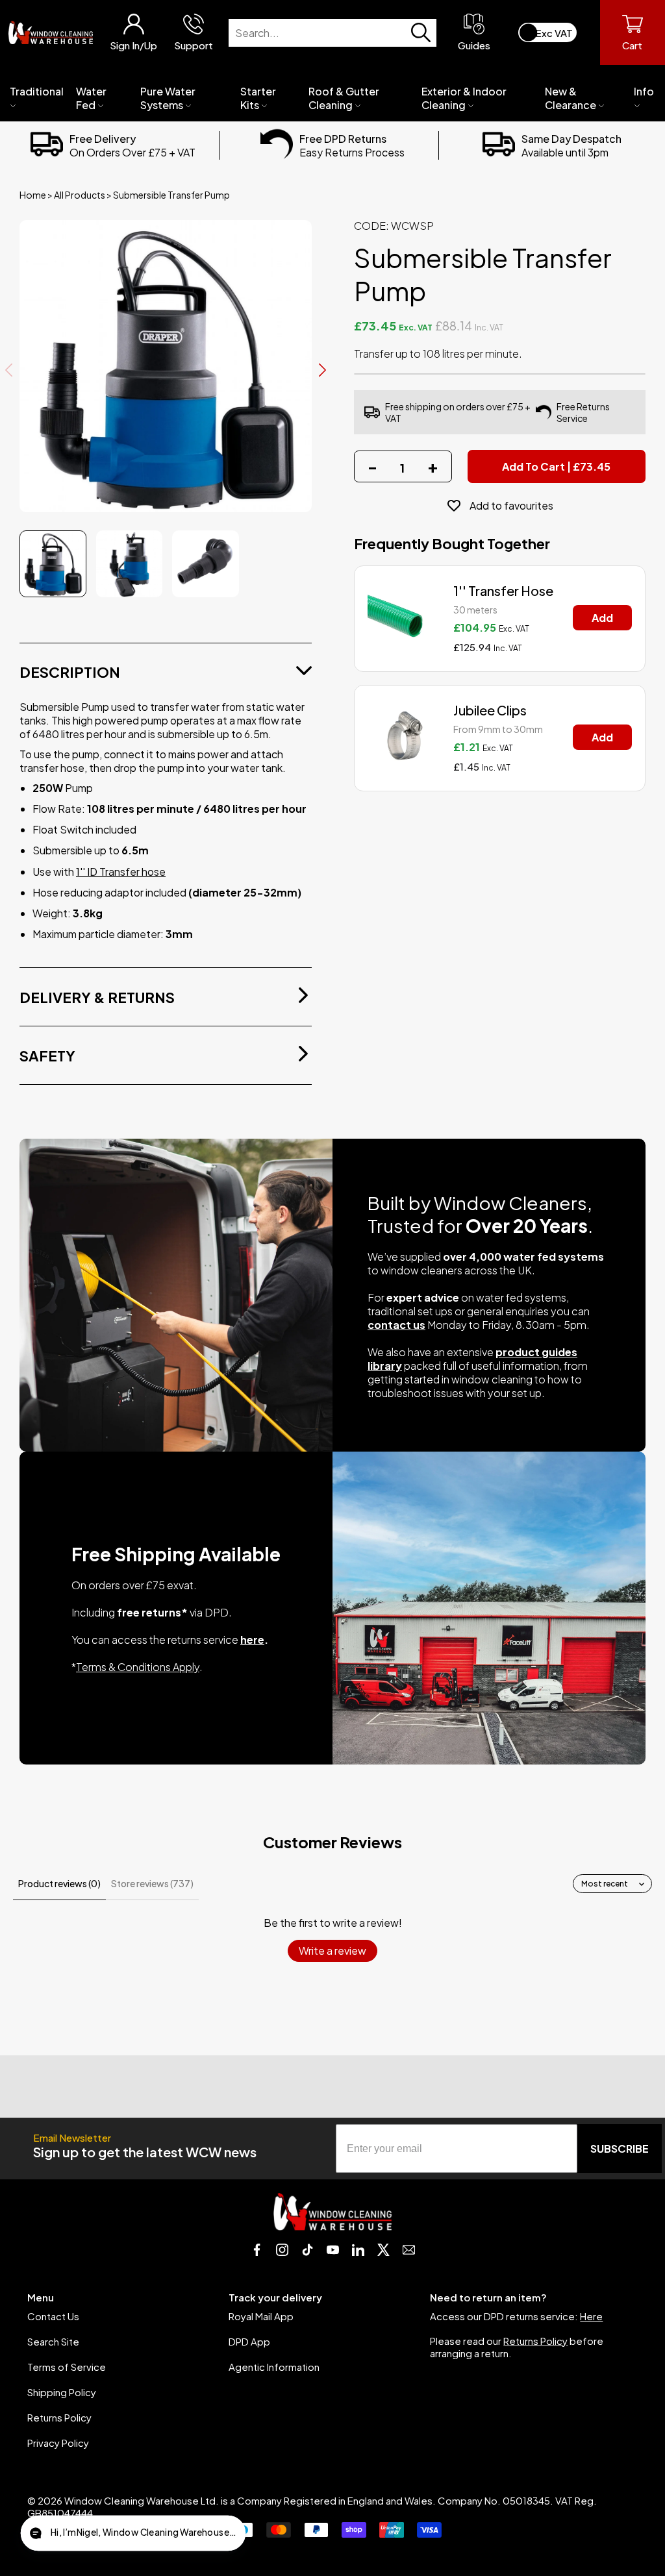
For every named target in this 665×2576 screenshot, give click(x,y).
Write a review (332, 1951)
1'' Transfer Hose (503, 590)
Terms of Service (67, 2367)
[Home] (51, 32)
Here (591, 2316)
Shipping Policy (62, 2392)
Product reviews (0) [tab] (59, 1883)
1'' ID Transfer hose (121, 872)
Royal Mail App (261, 2316)
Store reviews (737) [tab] (152, 1883)
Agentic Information (274, 2367)
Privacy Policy (58, 2443)
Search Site (53, 2341)
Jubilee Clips (490, 710)
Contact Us (53, 2316)
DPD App (249, 2341)
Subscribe (620, 2149)
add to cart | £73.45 (556, 466)
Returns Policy (59, 2417)
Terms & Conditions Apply (138, 1667)
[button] (133, 2533)
